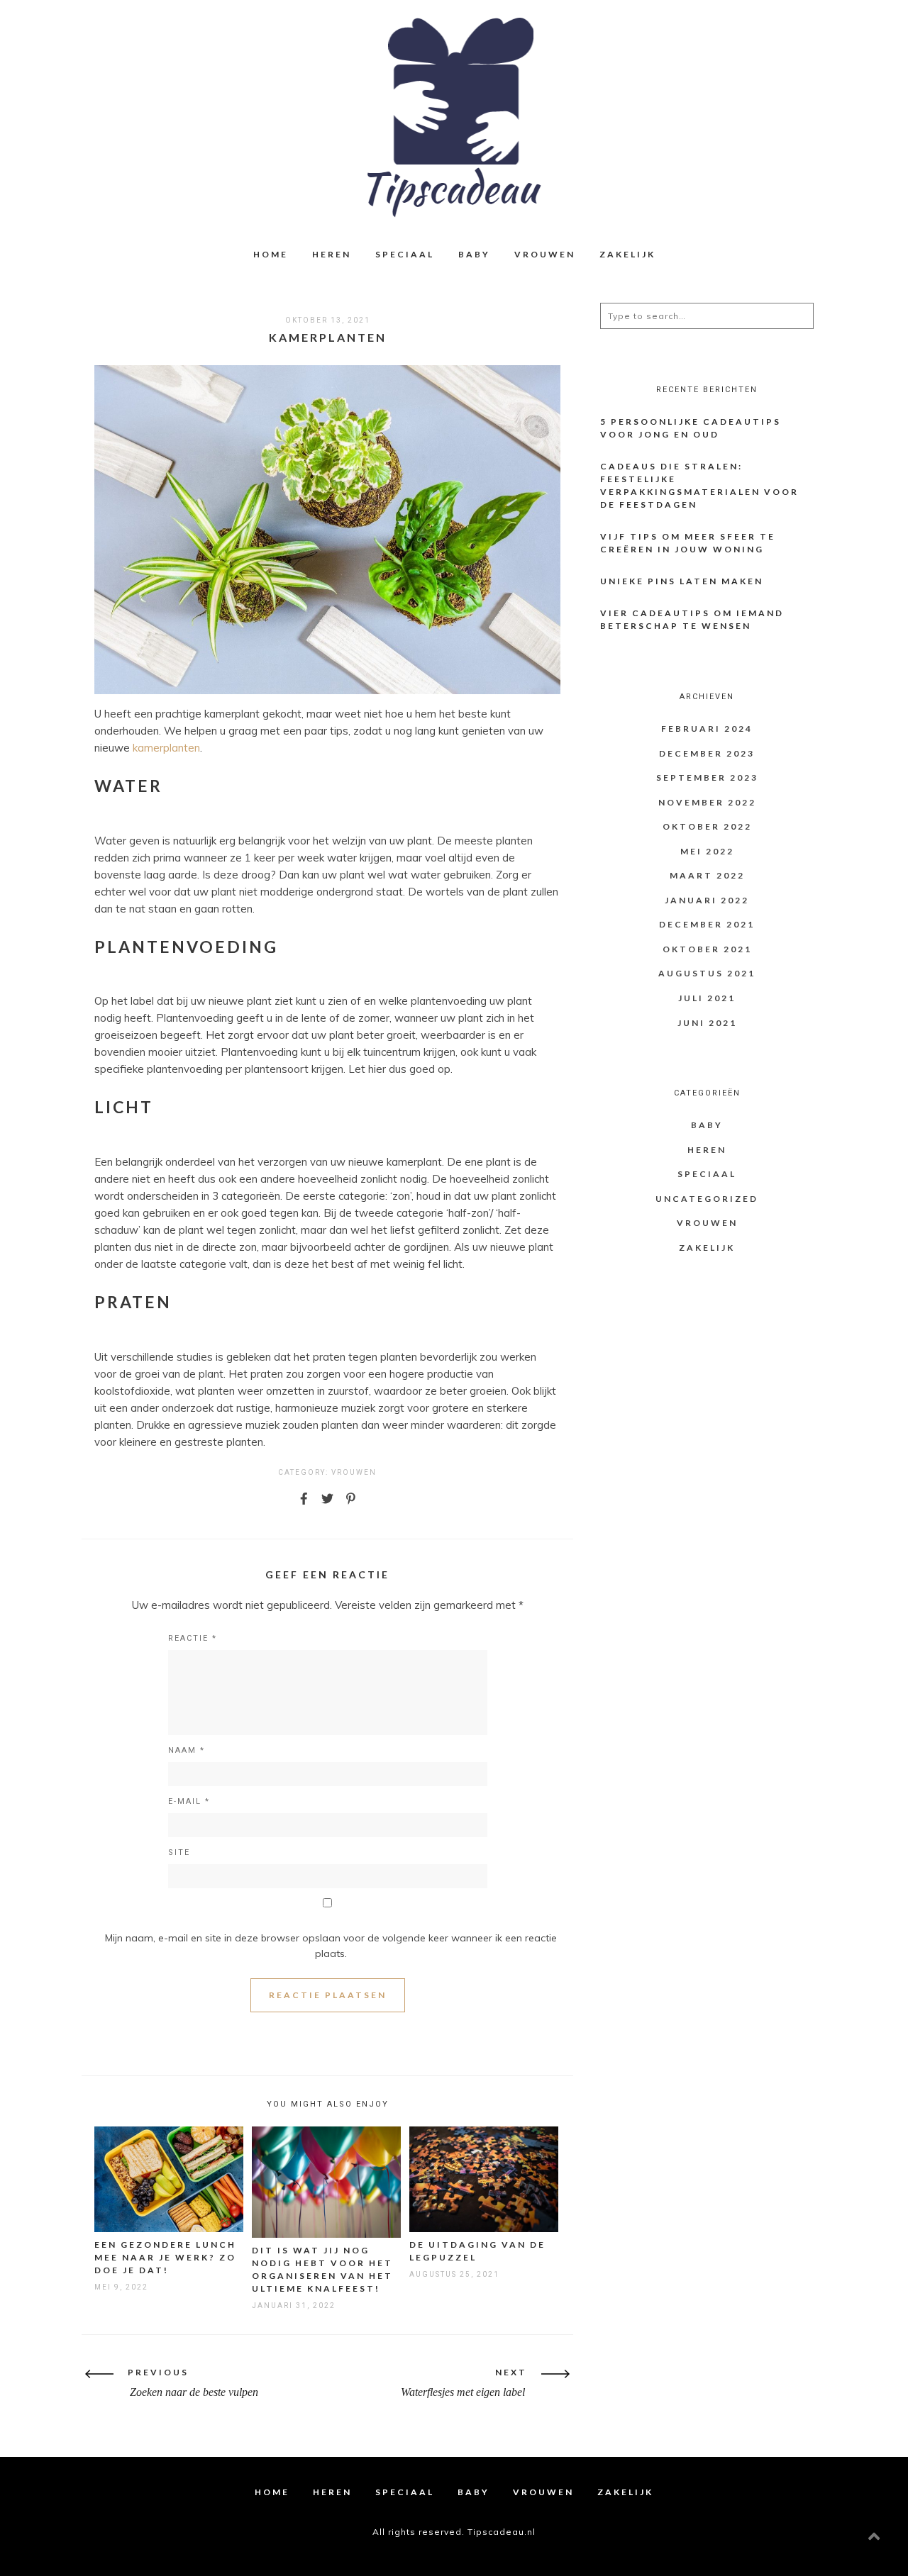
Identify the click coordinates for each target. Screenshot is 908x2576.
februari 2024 (707, 729)
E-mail (189, 1801)
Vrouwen (545, 254)
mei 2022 (707, 851)
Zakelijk (627, 254)
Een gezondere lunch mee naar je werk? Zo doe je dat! (165, 2257)
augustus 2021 (707, 973)
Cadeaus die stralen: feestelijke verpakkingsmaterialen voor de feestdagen (699, 485)
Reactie (193, 1638)
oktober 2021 (707, 949)
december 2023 (707, 753)
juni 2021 (707, 1023)
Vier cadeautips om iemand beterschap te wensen (692, 619)
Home (271, 254)
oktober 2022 (707, 826)
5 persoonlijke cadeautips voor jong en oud (691, 428)
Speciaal (405, 254)
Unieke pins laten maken (682, 581)
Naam (187, 1750)
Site (179, 1852)
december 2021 (707, 924)
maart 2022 (707, 875)
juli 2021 (707, 998)
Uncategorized (707, 1199)
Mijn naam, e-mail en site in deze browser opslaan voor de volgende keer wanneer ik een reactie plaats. (331, 1946)
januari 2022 (707, 900)
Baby (474, 254)
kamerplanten (166, 748)
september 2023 (707, 777)
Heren (332, 254)
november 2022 (707, 802)
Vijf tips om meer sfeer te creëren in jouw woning (688, 543)
